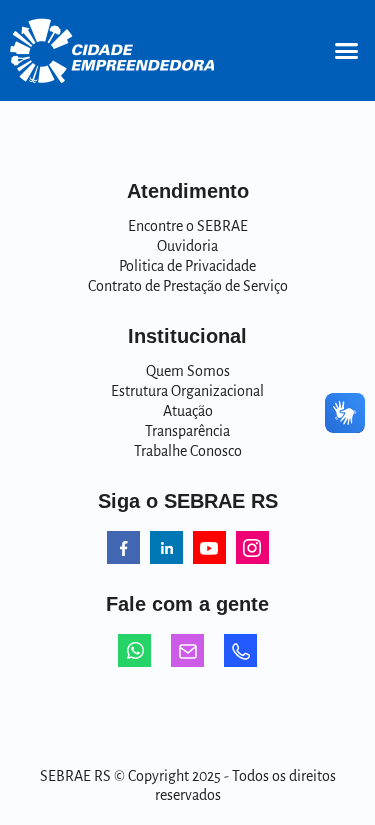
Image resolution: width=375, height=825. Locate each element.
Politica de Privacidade (187, 266)
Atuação (188, 411)
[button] (347, 51)
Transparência (187, 431)
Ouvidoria (187, 246)
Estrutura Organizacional (187, 391)
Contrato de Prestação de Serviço (188, 286)
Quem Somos (188, 371)
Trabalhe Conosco (188, 451)
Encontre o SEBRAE (188, 226)
